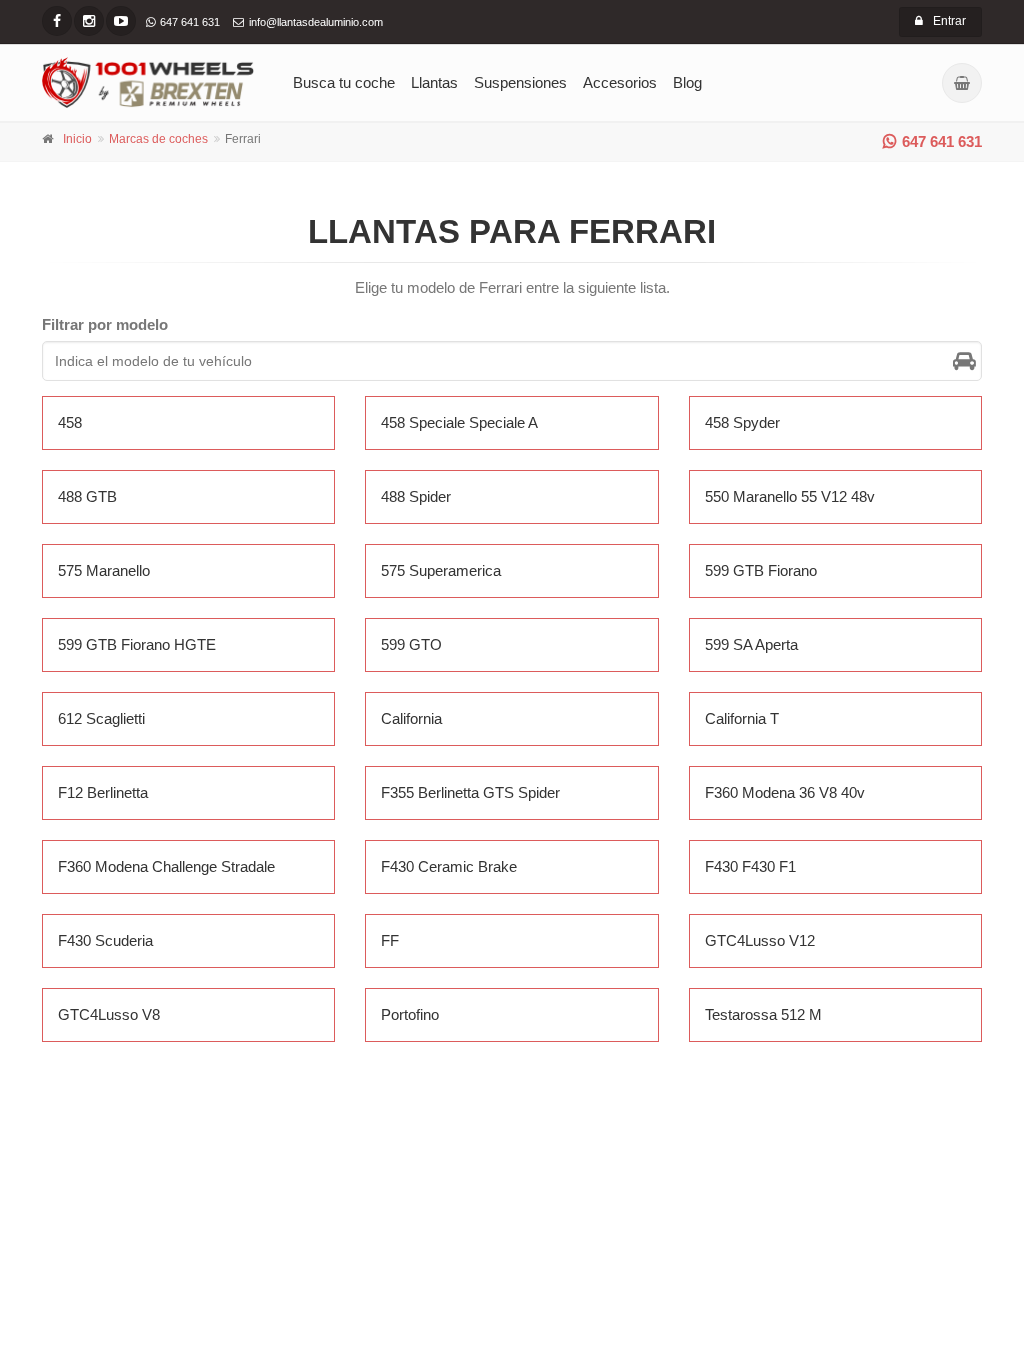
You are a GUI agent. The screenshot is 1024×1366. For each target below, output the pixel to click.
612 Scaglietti (101, 718)
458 (70, 422)
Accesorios (620, 82)
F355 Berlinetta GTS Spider (470, 792)
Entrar (949, 21)
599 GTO (411, 644)
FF (390, 940)
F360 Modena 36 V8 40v (785, 792)
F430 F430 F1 (750, 866)
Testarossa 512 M (763, 1014)
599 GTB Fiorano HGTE (137, 644)
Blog (687, 82)
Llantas (434, 82)
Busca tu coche (344, 82)
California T (742, 718)
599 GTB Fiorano (761, 570)
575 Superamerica (441, 570)
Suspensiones (520, 82)
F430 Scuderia (105, 940)
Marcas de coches (158, 139)
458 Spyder (742, 422)
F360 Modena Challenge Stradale (166, 866)
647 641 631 (942, 141)
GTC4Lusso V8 (109, 1014)
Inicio (77, 139)
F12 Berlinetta (103, 792)
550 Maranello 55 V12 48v (790, 496)
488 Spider (416, 496)
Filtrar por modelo (105, 324)
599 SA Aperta (751, 644)
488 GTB (87, 496)
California (411, 718)
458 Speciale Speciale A (459, 422)
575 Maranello (104, 570)
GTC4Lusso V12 (760, 940)
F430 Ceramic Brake (449, 866)
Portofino (410, 1014)
